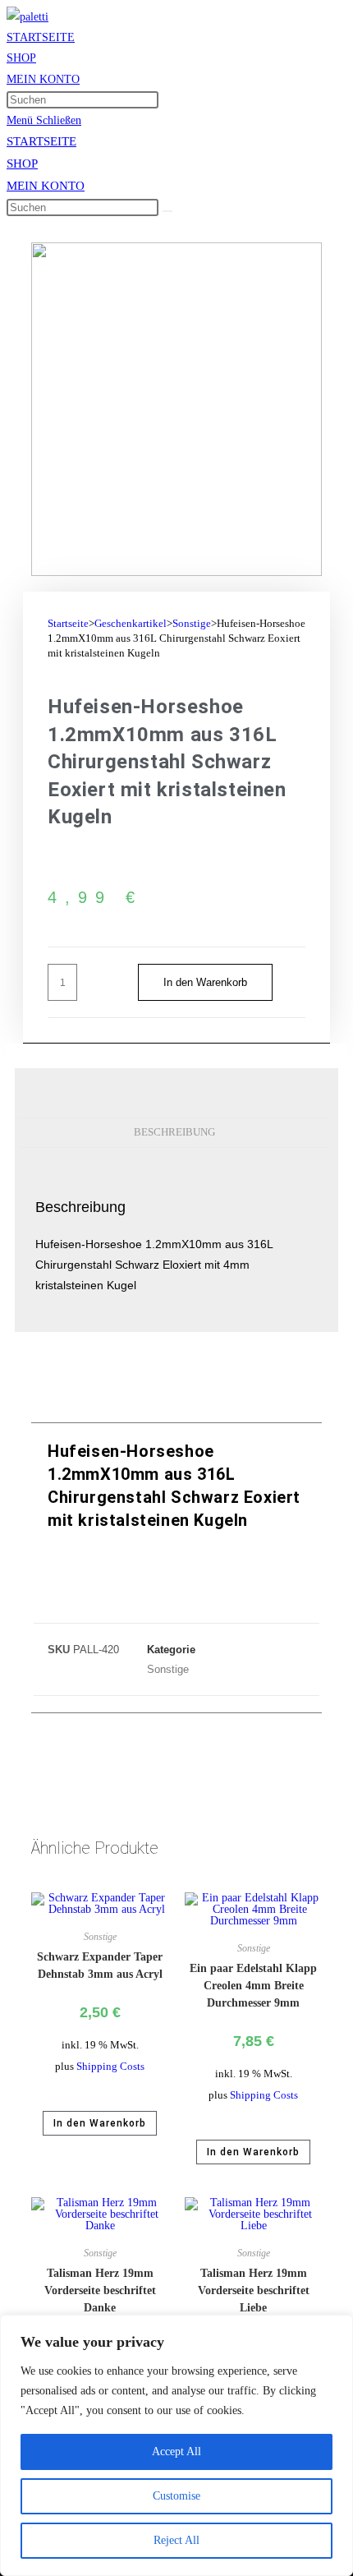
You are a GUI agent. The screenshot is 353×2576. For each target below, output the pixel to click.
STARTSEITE (41, 141)
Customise (176, 2496)
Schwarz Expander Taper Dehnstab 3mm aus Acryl (100, 1965)
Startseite (68, 623)
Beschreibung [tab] (174, 1132)
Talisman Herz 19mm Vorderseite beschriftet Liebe (254, 2290)
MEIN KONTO (46, 186)
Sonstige (192, 623)
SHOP (22, 164)
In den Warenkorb (205, 982)
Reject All (176, 2540)
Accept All (176, 2452)
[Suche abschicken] (167, 211)
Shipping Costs (110, 2067)
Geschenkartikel (131, 623)
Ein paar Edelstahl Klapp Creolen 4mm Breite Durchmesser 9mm (253, 1986)
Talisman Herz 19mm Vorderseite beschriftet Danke (100, 2290)
